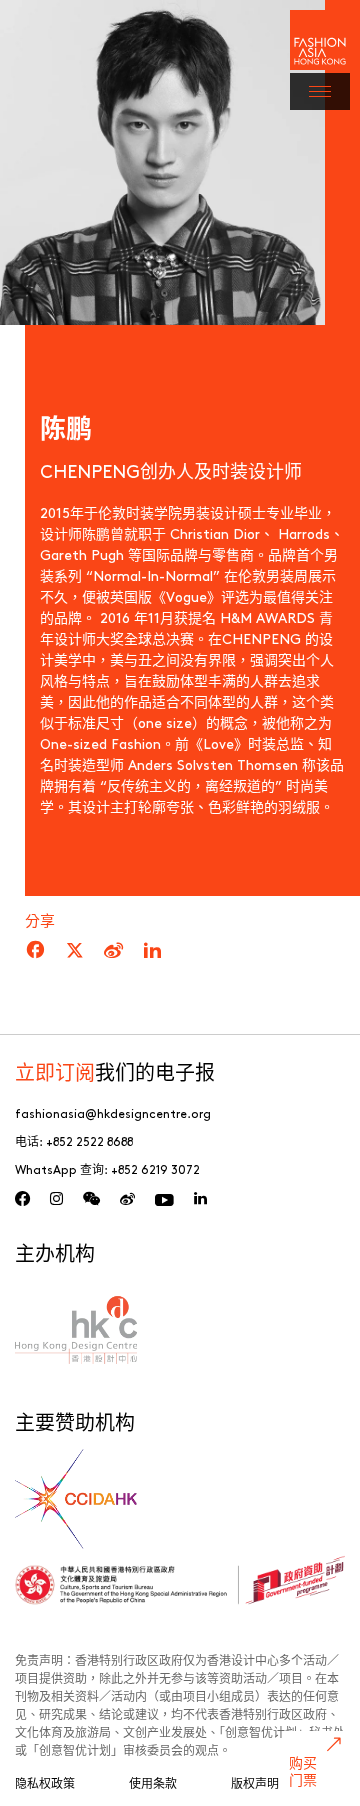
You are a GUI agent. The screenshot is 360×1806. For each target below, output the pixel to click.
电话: (74, 1141)
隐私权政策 (45, 1783)
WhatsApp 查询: (107, 1169)
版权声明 (255, 1783)
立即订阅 (55, 1071)
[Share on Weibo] (113, 951)
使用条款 (153, 1783)
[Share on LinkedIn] (152, 951)
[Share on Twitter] (75, 951)
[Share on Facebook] (35, 951)
